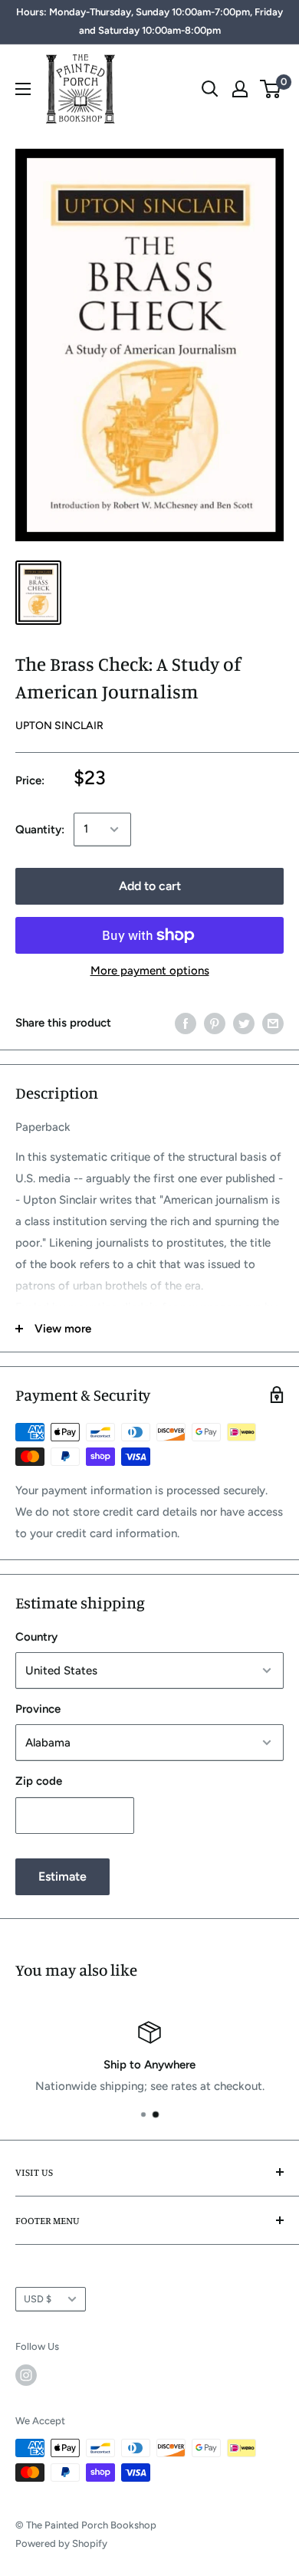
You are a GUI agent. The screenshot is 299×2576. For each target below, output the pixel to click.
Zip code (39, 1781)
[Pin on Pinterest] (215, 1023)
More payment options (150, 971)
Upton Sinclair (59, 726)
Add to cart (150, 886)
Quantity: (40, 830)
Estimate (62, 1876)
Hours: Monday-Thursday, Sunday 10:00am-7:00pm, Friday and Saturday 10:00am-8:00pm (149, 21)
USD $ (38, 2299)
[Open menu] (23, 89)
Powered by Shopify (61, 2543)
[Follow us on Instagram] (26, 2375)
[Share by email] (273, 1023)
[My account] (240, 89)
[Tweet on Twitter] (244, 1023)
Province (38, 1709)
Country (36, 1637)
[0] (271, 89)
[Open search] (210, 89)
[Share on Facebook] (186, 1023)
